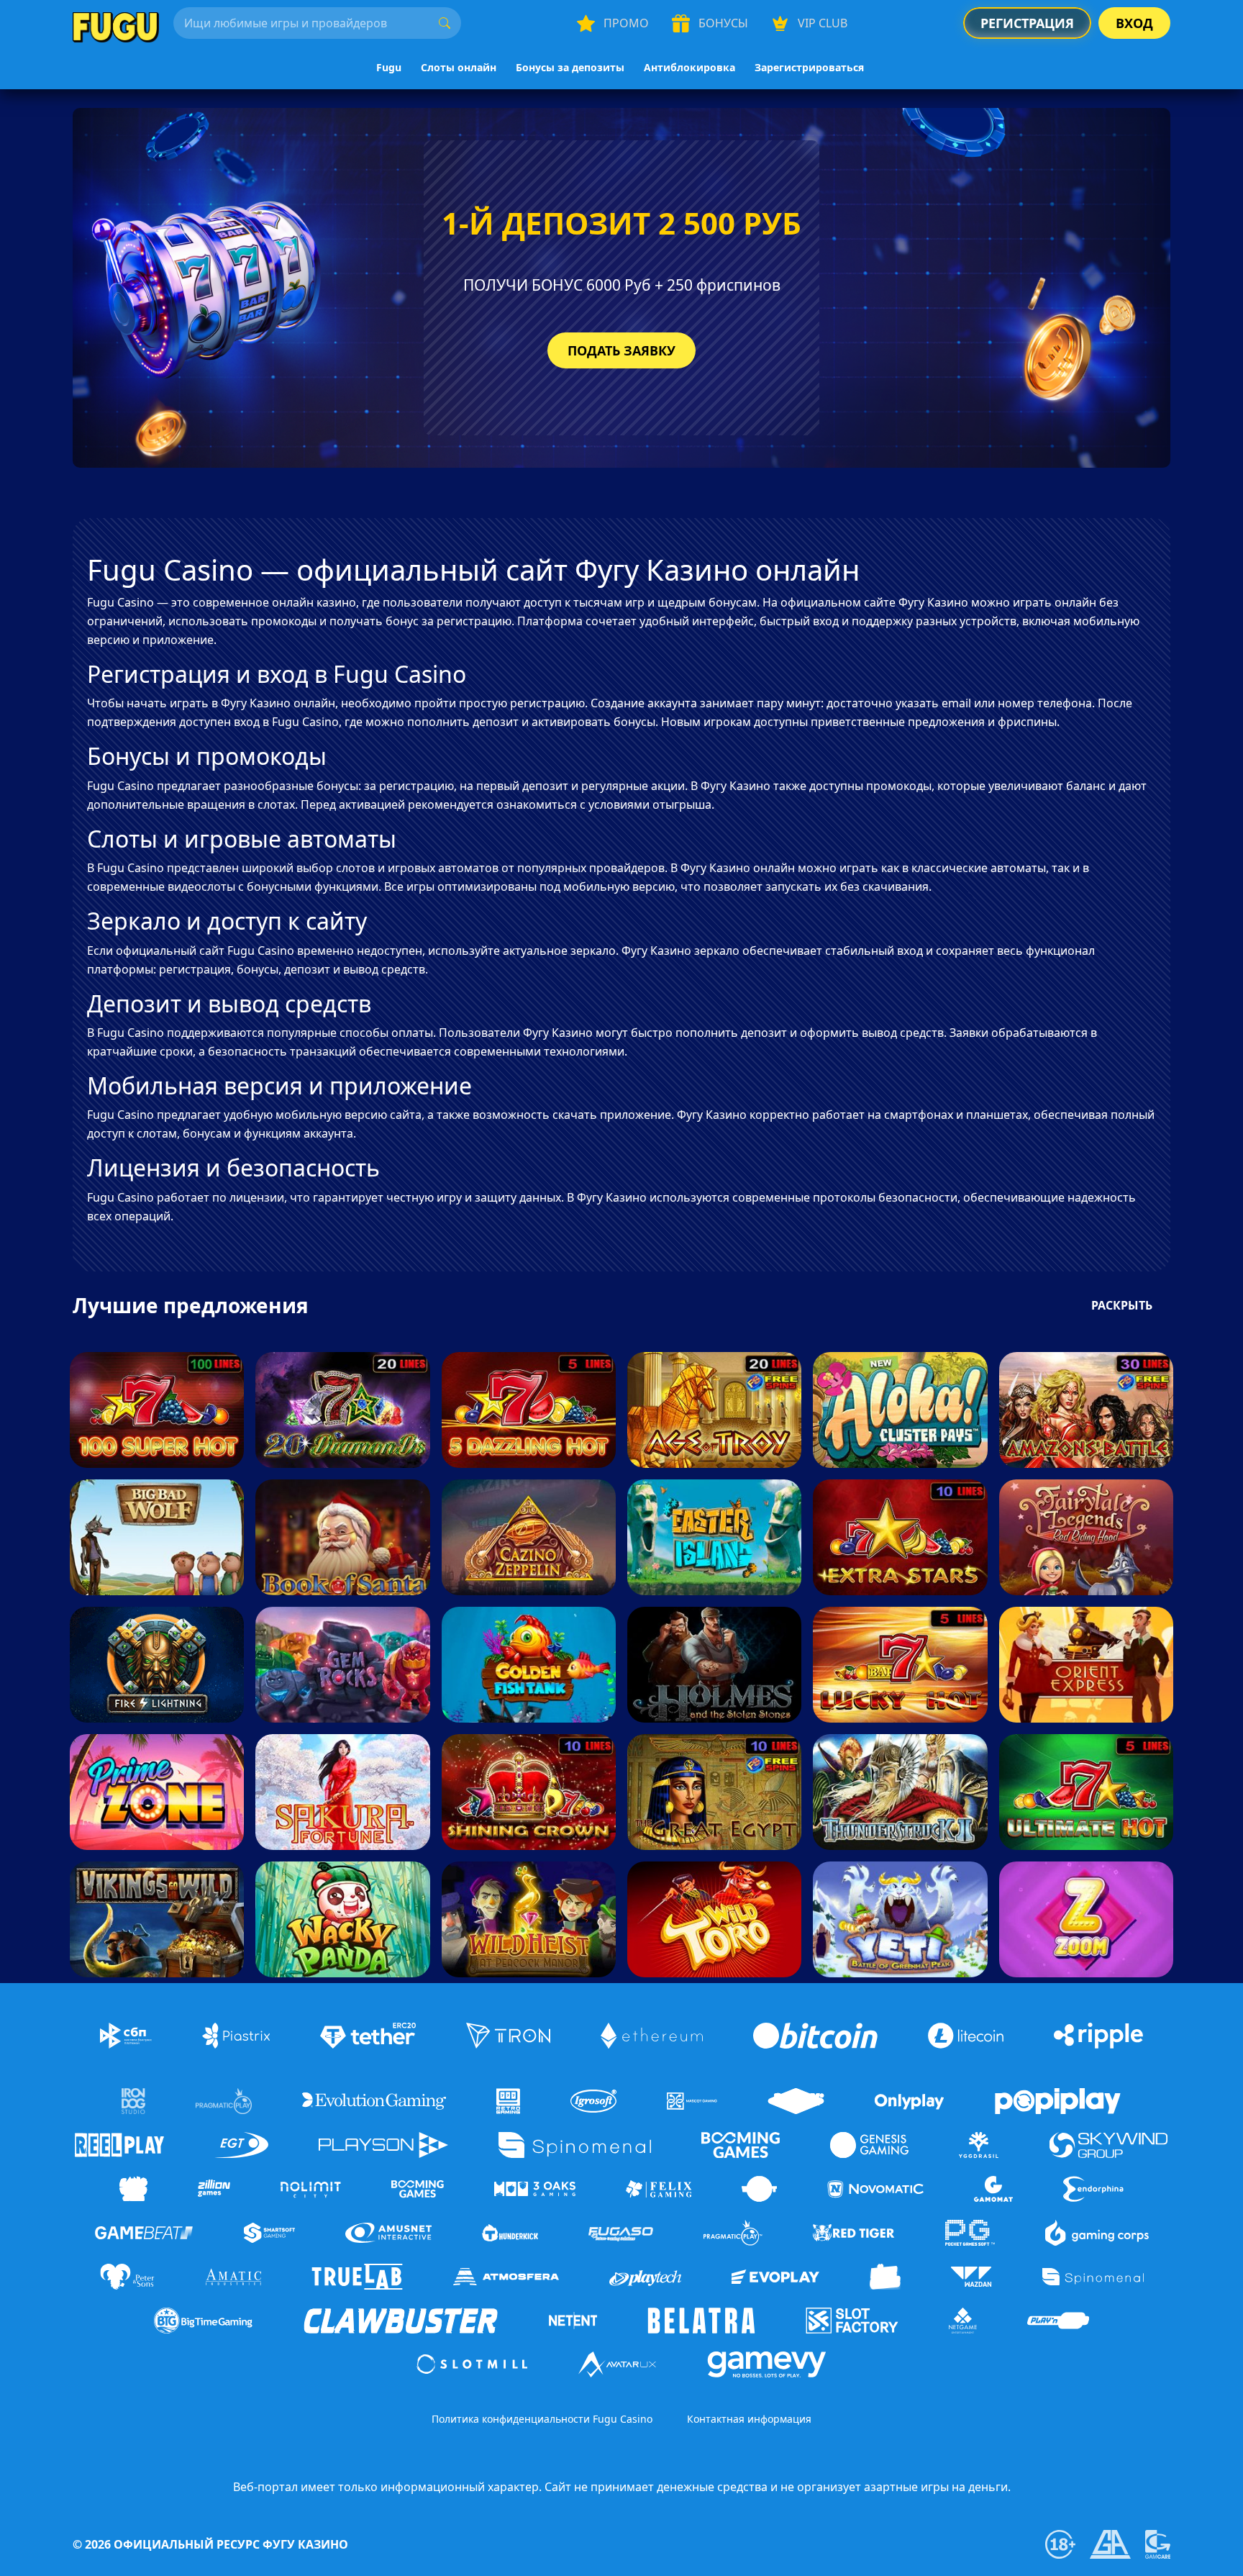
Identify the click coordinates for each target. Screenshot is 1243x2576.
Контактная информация (749, 2419)
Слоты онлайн (459, 67)
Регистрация (1027, 23)
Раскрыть (1122, 1305)
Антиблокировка (689, 67)
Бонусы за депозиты (570, 67)
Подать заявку (621, 350)
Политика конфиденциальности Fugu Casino (542, 2419)
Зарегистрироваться (809, 67)
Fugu (389, 67)
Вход (1134, 23)
